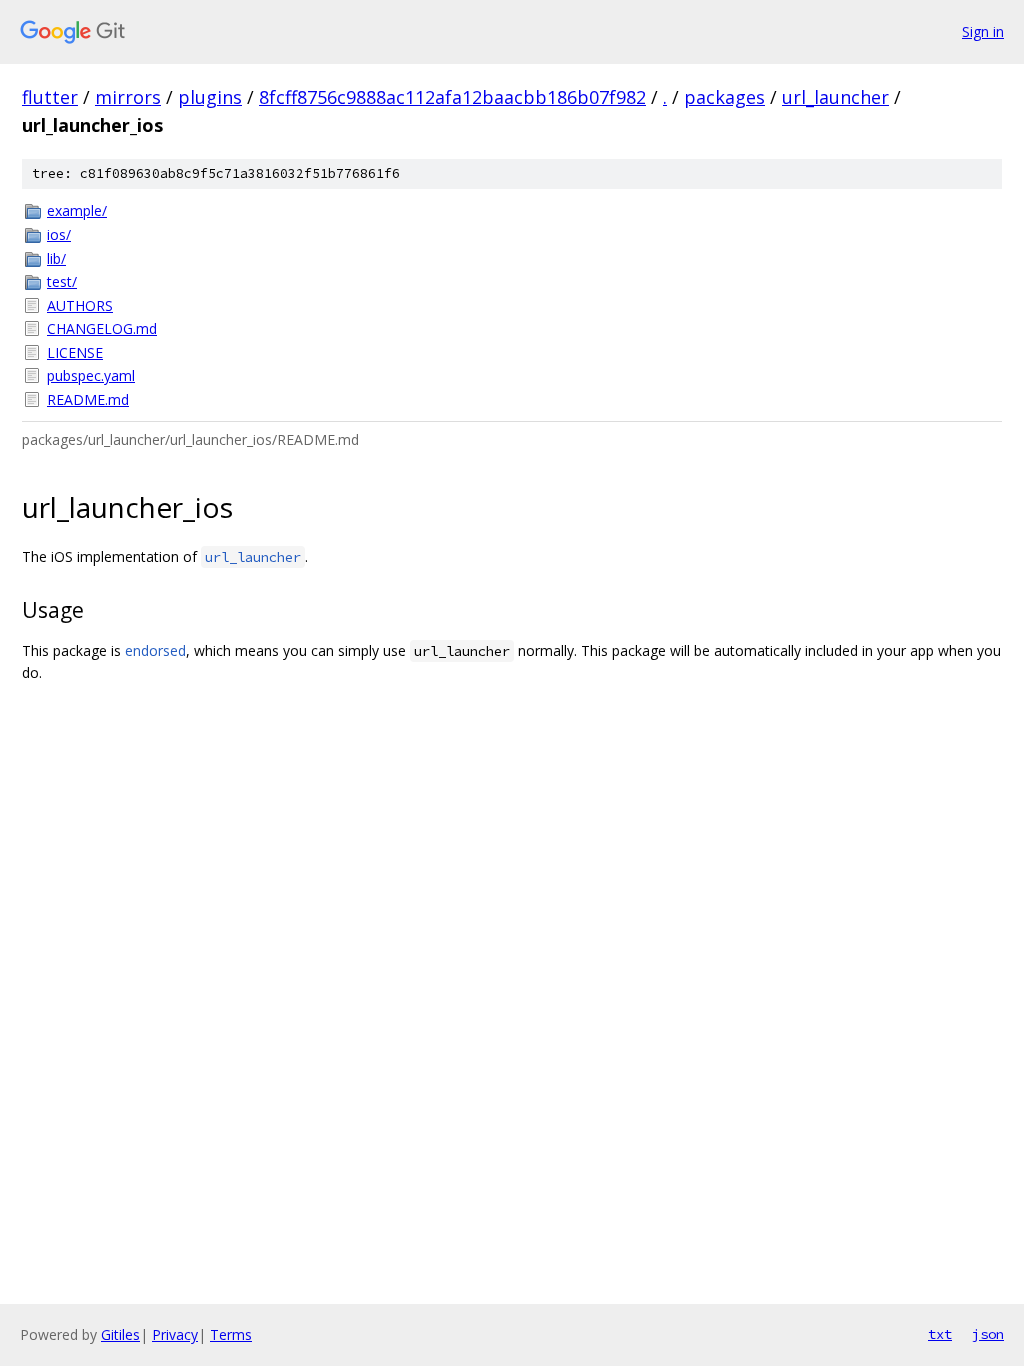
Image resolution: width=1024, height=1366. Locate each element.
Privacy (175, 1334)
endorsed (155, 650)
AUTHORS (80, 305)
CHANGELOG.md (102, 328)
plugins (210, 97)
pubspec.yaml (91, 375)
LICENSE (75, 352)
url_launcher (835, 97)
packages (724, 97)
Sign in (983, 31)
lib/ (56, 258)
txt (940, 1334)
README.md (88, 399)
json (988, 1334)
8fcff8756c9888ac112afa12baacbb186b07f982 (452, 97)
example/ (77, 210)
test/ (62, 281)
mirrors (128, 97)
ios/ (59, 234)
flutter (50, 97)
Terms (231, 1334)
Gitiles (120, 1334)
